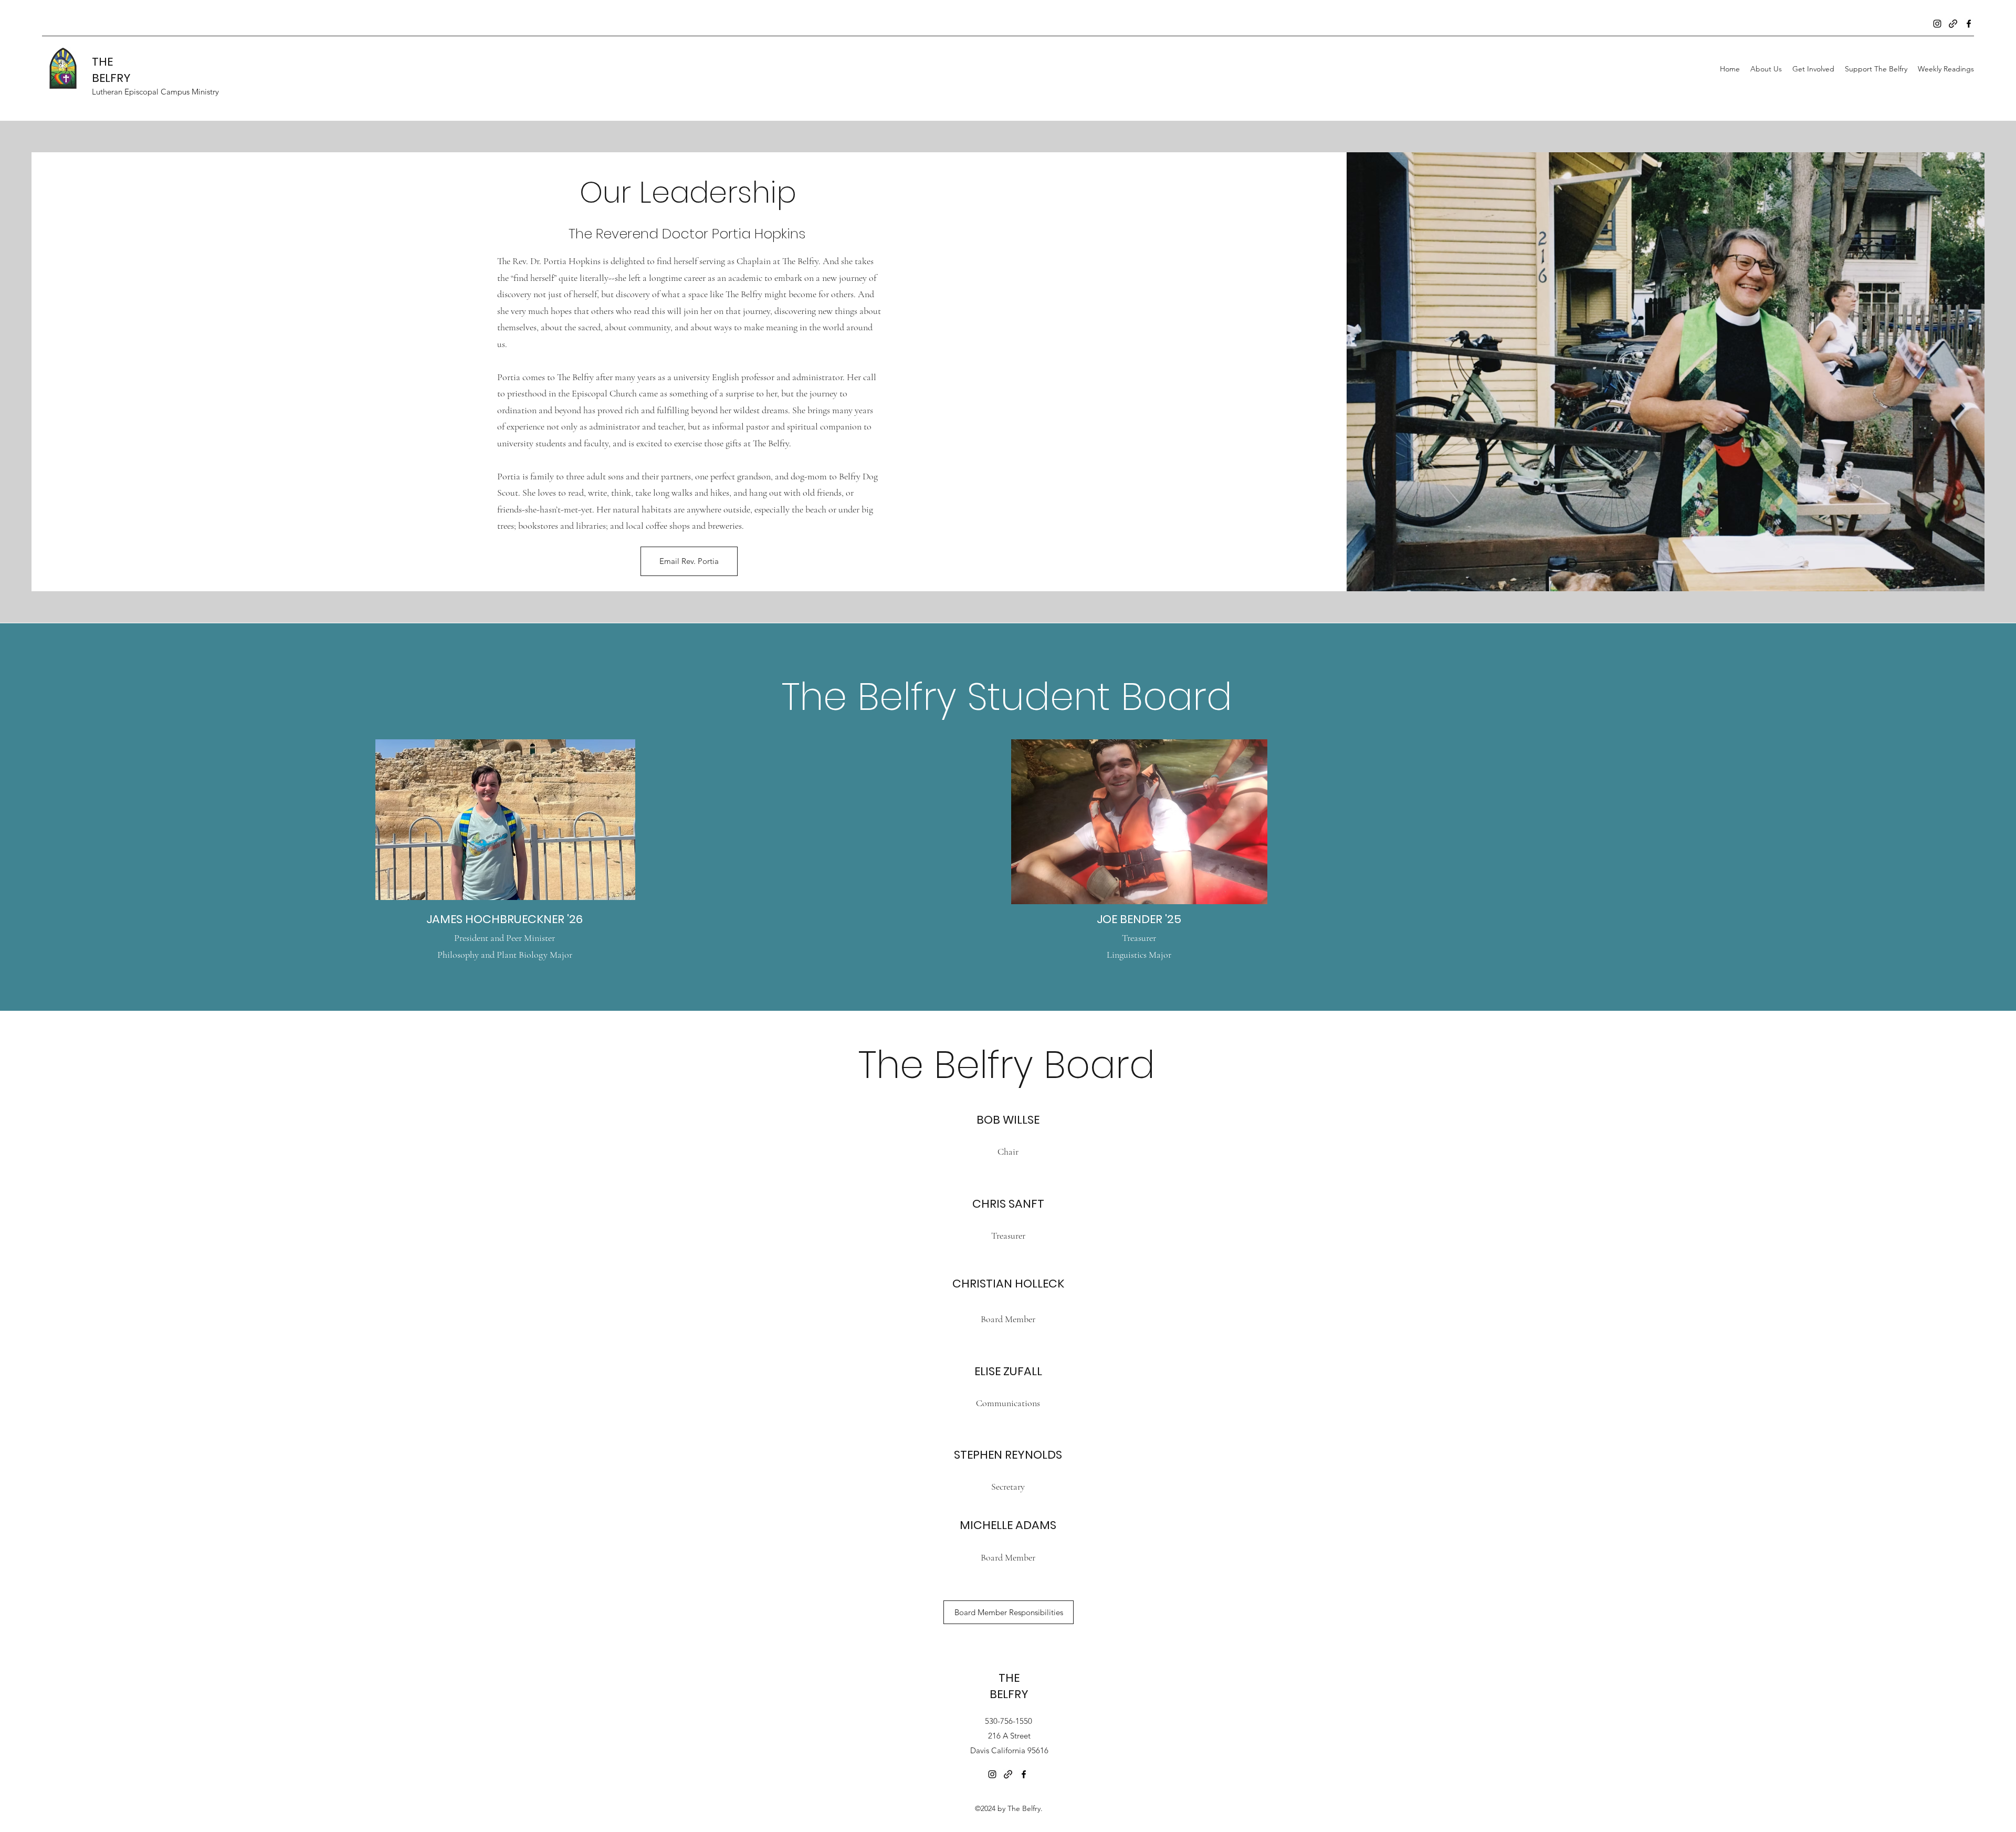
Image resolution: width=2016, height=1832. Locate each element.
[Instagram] (1937, 24)
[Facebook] (1969, 24)
